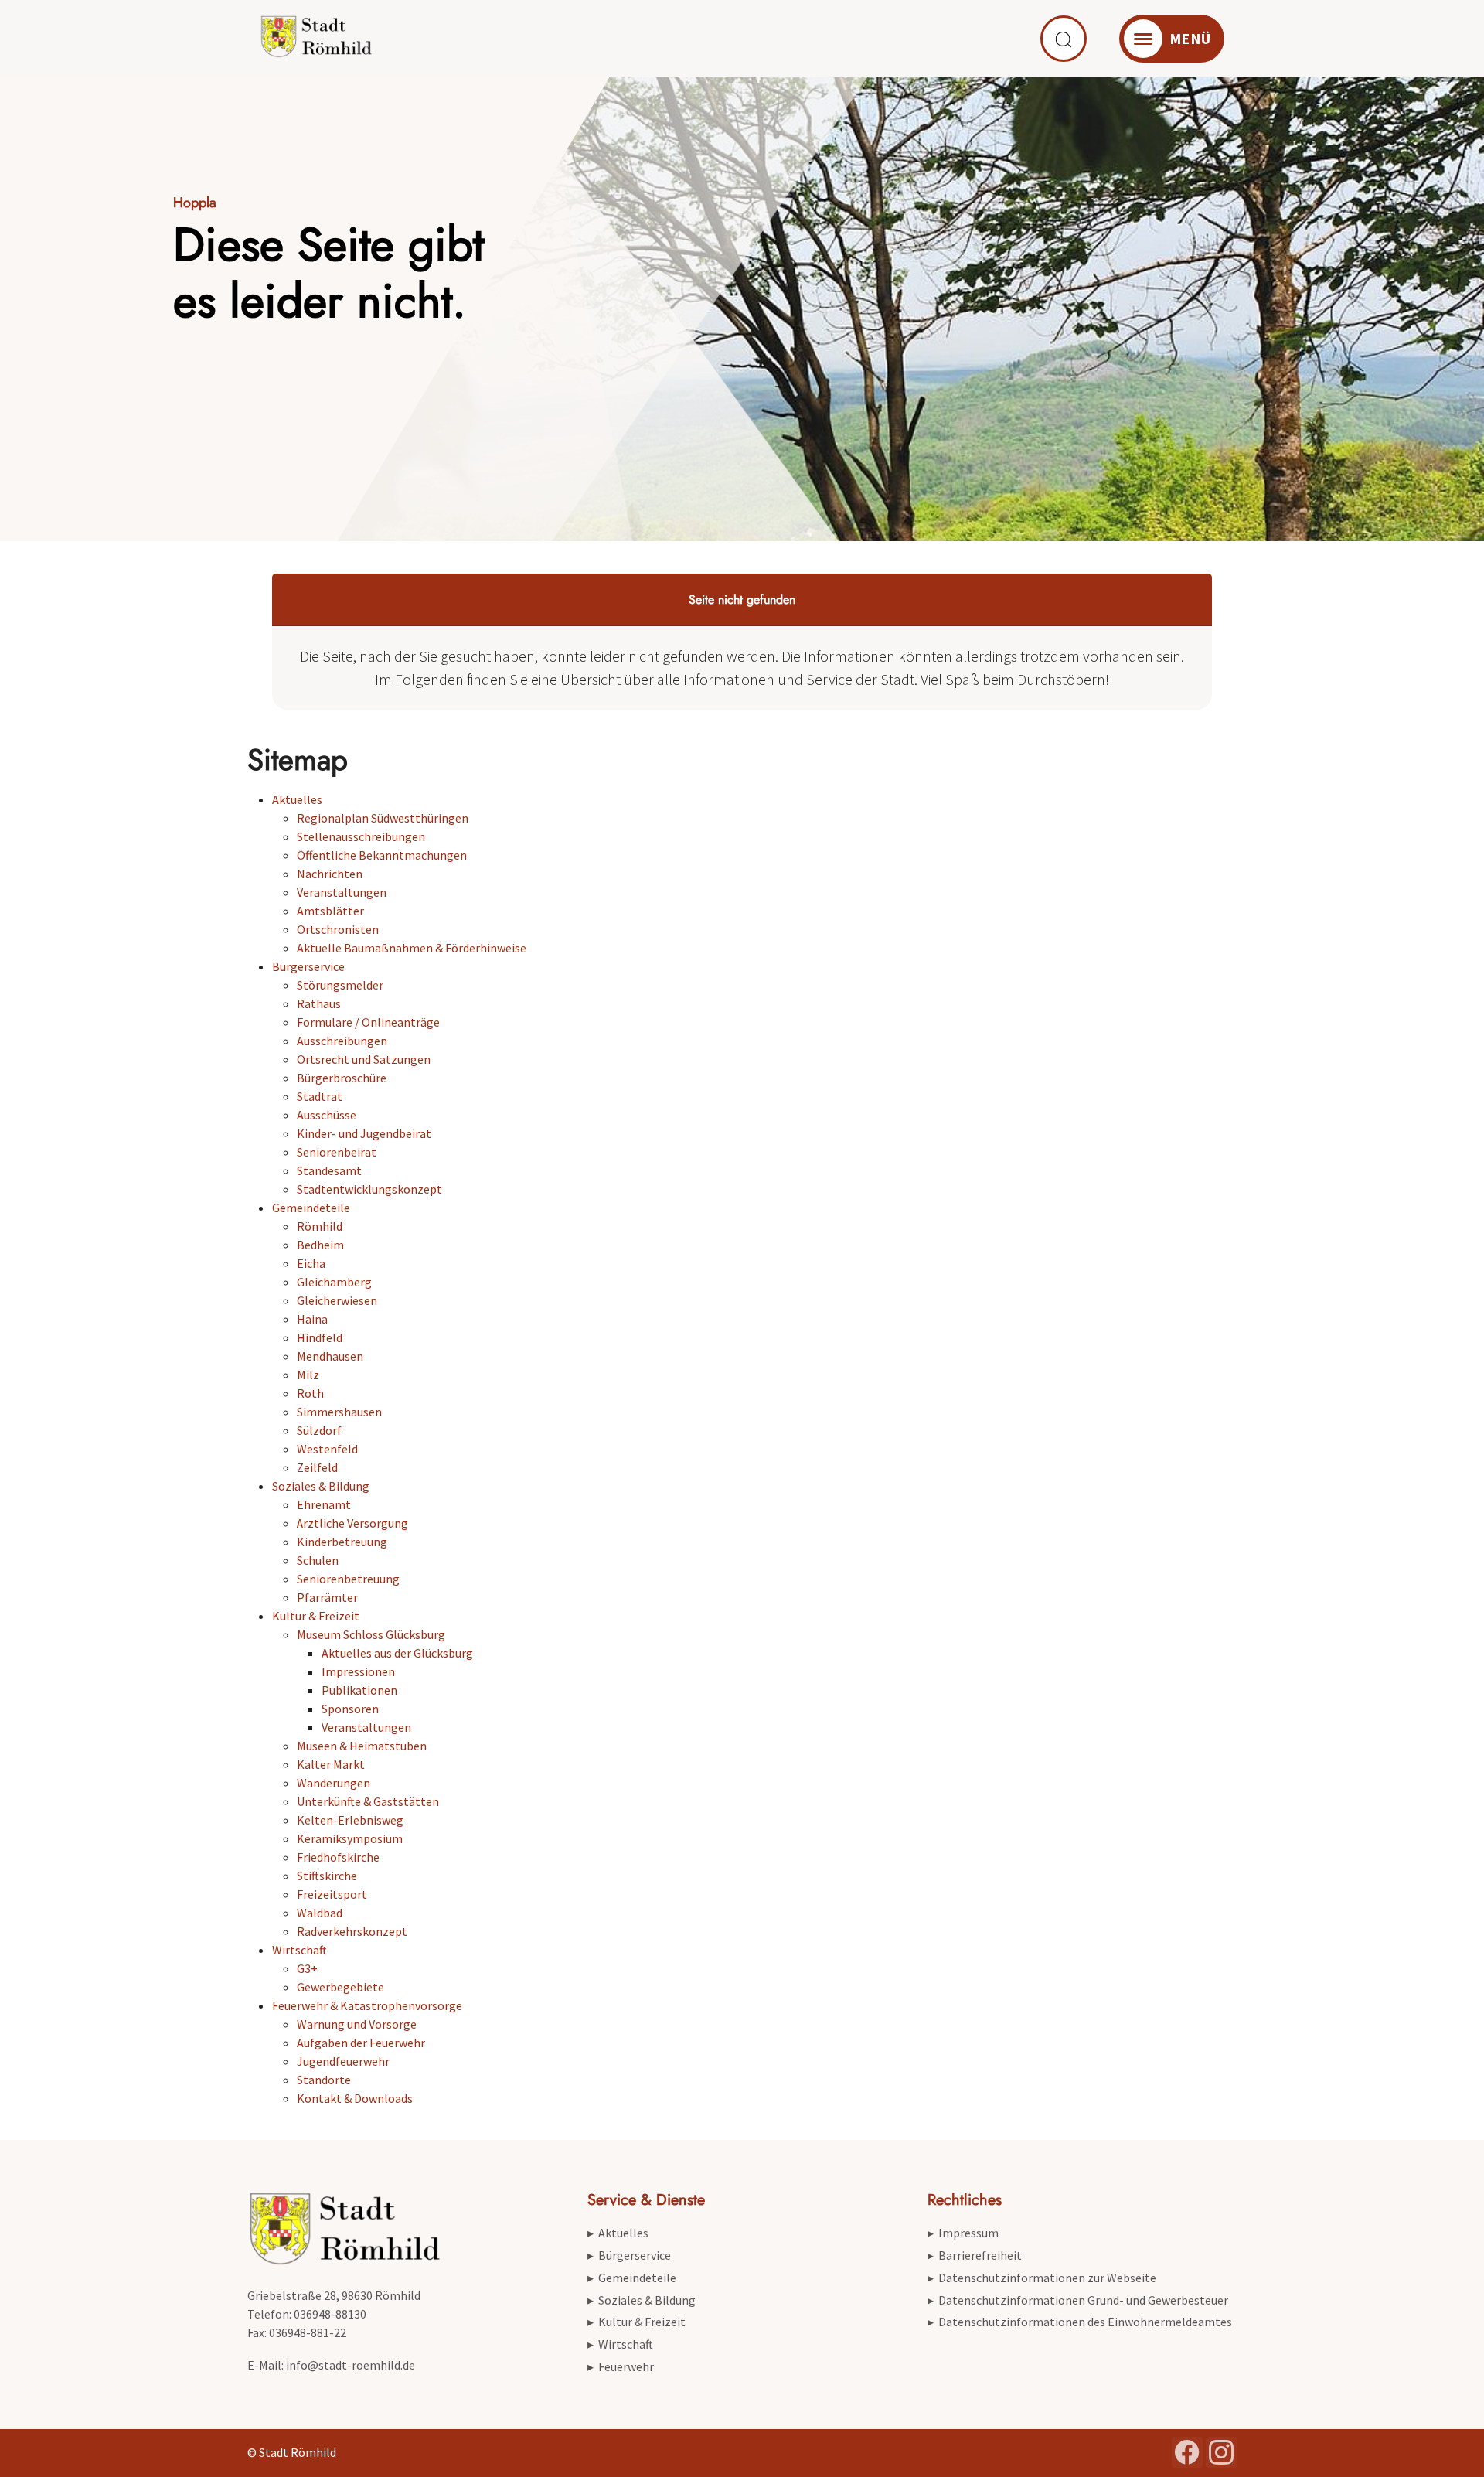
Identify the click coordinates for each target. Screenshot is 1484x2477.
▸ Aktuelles (618, 2233)
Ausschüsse (327, 1115)
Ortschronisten (338, 929)
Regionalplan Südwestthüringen (383, 818)
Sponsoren (350, 1709)
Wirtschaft (300, 1950)
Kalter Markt (331, 1764)
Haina (312, 1319)
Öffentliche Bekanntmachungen (382, 855)
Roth (310, 1393)
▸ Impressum (963, 2233)
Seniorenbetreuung (348, 1579)
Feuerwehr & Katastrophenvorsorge (367, 2005)
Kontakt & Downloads (355, 2098)
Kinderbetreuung (342, 1542)
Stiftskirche (327, 1876)
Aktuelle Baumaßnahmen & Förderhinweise (412, 948)
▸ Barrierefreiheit (975, 2255)
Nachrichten (330, 874)
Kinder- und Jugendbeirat (364, 1133)
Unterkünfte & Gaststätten (368, 1801)
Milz (308, 1375)
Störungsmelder (340, 985)
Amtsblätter (330, 911)
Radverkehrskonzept (352, 1931)
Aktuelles (297, 799)
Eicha (311, 1263)
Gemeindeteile (311, 1208)
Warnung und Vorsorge (357, 2024)
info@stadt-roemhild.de (351, 2365)
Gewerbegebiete (340, 1987)
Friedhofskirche (338, 1857)
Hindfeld (320, 1337)
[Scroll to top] (1450, 2443)
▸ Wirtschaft (620, 2344)
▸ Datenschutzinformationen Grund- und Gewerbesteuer (1078, 2300)
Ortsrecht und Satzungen (364, 1059)
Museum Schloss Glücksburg (371, 1634)
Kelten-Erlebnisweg (350, 1820)
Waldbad (320, 1913)
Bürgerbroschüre (342, 1078)
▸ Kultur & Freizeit (636, 2322)
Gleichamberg (334, 1282)
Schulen (318, 1560)
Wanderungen (334, 1783)
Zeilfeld (317, 1467)
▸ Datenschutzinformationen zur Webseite (1042, 2278)
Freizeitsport (332, 1894)
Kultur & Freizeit (316, 1616)
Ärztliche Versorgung (352, 1523)
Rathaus (319, 1003)
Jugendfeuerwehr (343, 2061)
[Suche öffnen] (1064, 39)
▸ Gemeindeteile (632, 2278)
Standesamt (329, 1170)
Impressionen (358, 1671)
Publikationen (359, 1690)
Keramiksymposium (350, 1838)
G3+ (307, 1968)
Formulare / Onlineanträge (368, 1022)
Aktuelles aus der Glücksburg (397, 1653)
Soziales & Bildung (321, 1486)
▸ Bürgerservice (629, 2255)
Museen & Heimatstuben (362, 1746)
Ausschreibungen (342, 1041)
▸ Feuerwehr (621, 2366)
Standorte (324, 2080)
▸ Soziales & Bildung (642, 2300)
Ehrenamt (324, 1504)
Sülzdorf (319, 1430)
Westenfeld (327, 1449)
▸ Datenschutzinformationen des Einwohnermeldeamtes (1080, 2322)
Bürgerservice (308, 966)
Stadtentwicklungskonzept (369, 1189)
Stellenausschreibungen (361, 836)
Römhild (320, 1226)
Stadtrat (320, 1096)
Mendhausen (330, 1356)
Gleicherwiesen (337, 1300)
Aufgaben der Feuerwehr (361, 2043)
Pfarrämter (327, 1597)
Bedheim (320, 1245)
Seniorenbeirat (337, 1152)
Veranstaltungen (342, 892)
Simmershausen (339, 1412)
